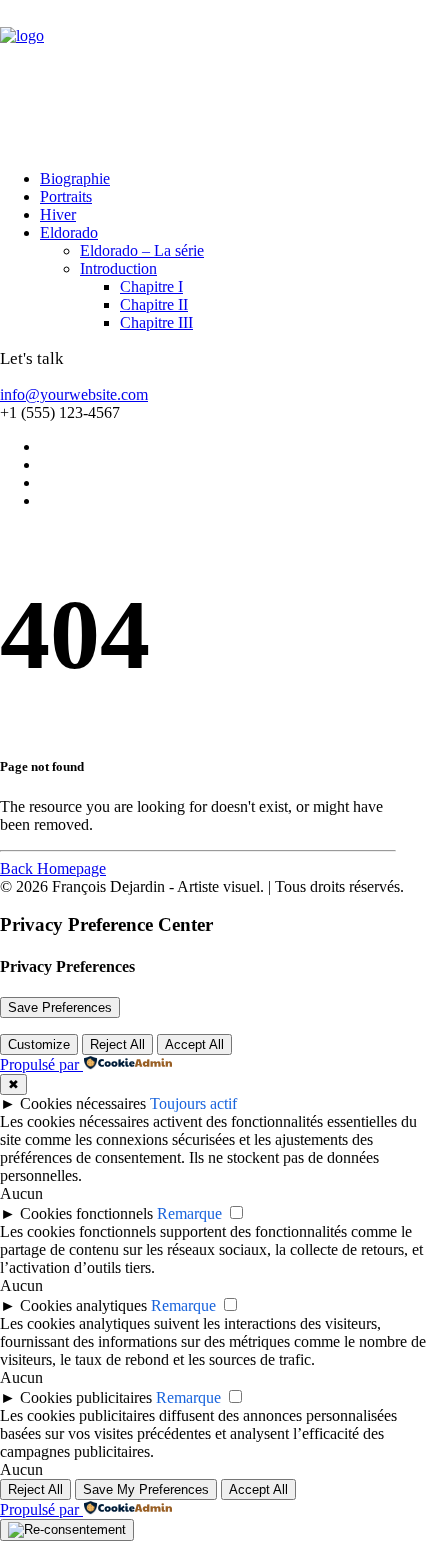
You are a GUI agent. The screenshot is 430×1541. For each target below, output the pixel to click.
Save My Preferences (146, 1489)
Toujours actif (193, 1103)
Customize (39, 1044)
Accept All (194, 1044)
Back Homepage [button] (53, 868)
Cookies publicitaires (86, 1397)
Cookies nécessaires (83, 1103)
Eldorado (69, 232)
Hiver (58, 214)
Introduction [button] (118, 268)
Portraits (66, 196)
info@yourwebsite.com (74, 394)
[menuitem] (212, 179)
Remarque (189, 1213)
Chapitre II (154, 304)
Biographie (75, 178)
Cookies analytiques (83, 1305)
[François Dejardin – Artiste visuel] (215, 77)
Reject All (117, 1044)
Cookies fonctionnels (86, 1213)
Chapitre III (156, 322)
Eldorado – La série (142, 250)
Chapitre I (151, 286)
